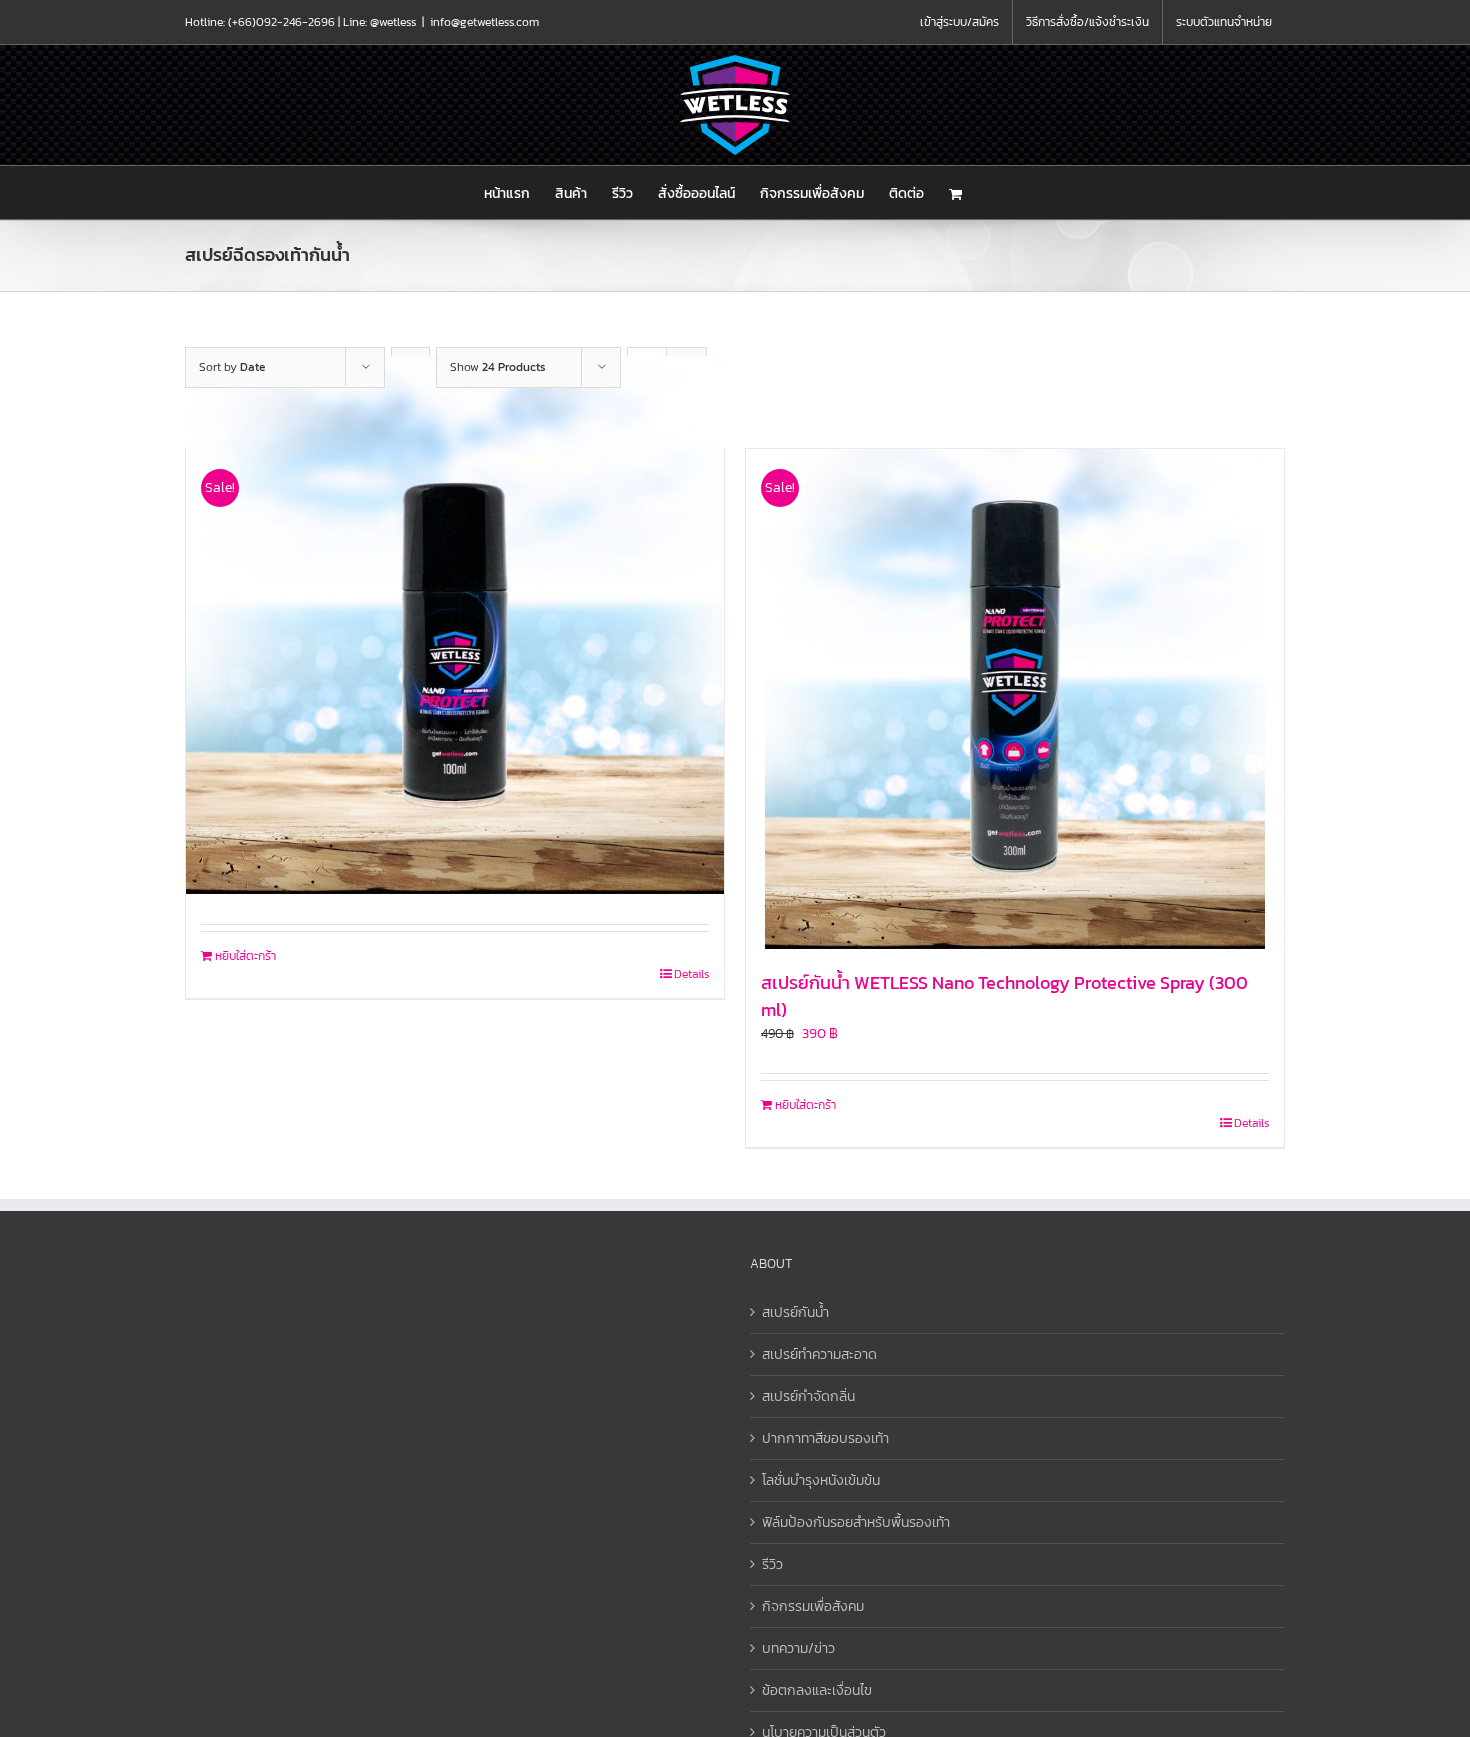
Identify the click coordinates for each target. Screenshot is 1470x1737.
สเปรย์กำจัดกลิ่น (808, 1396)
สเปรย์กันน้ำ (795, 1312)
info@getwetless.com (484, 22)
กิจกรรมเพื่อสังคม (813, 1606)
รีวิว (772, 1564)
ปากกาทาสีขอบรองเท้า (825, 1438)
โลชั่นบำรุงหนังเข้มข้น (821, 1480)
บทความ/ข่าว (798, 1648)
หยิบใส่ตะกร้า (245, 956)
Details (691, 974)
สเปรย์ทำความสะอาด (819, 1354)
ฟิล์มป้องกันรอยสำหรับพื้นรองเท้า (856, 1522)
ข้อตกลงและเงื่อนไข (817, 1690)
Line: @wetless (379, 22)
